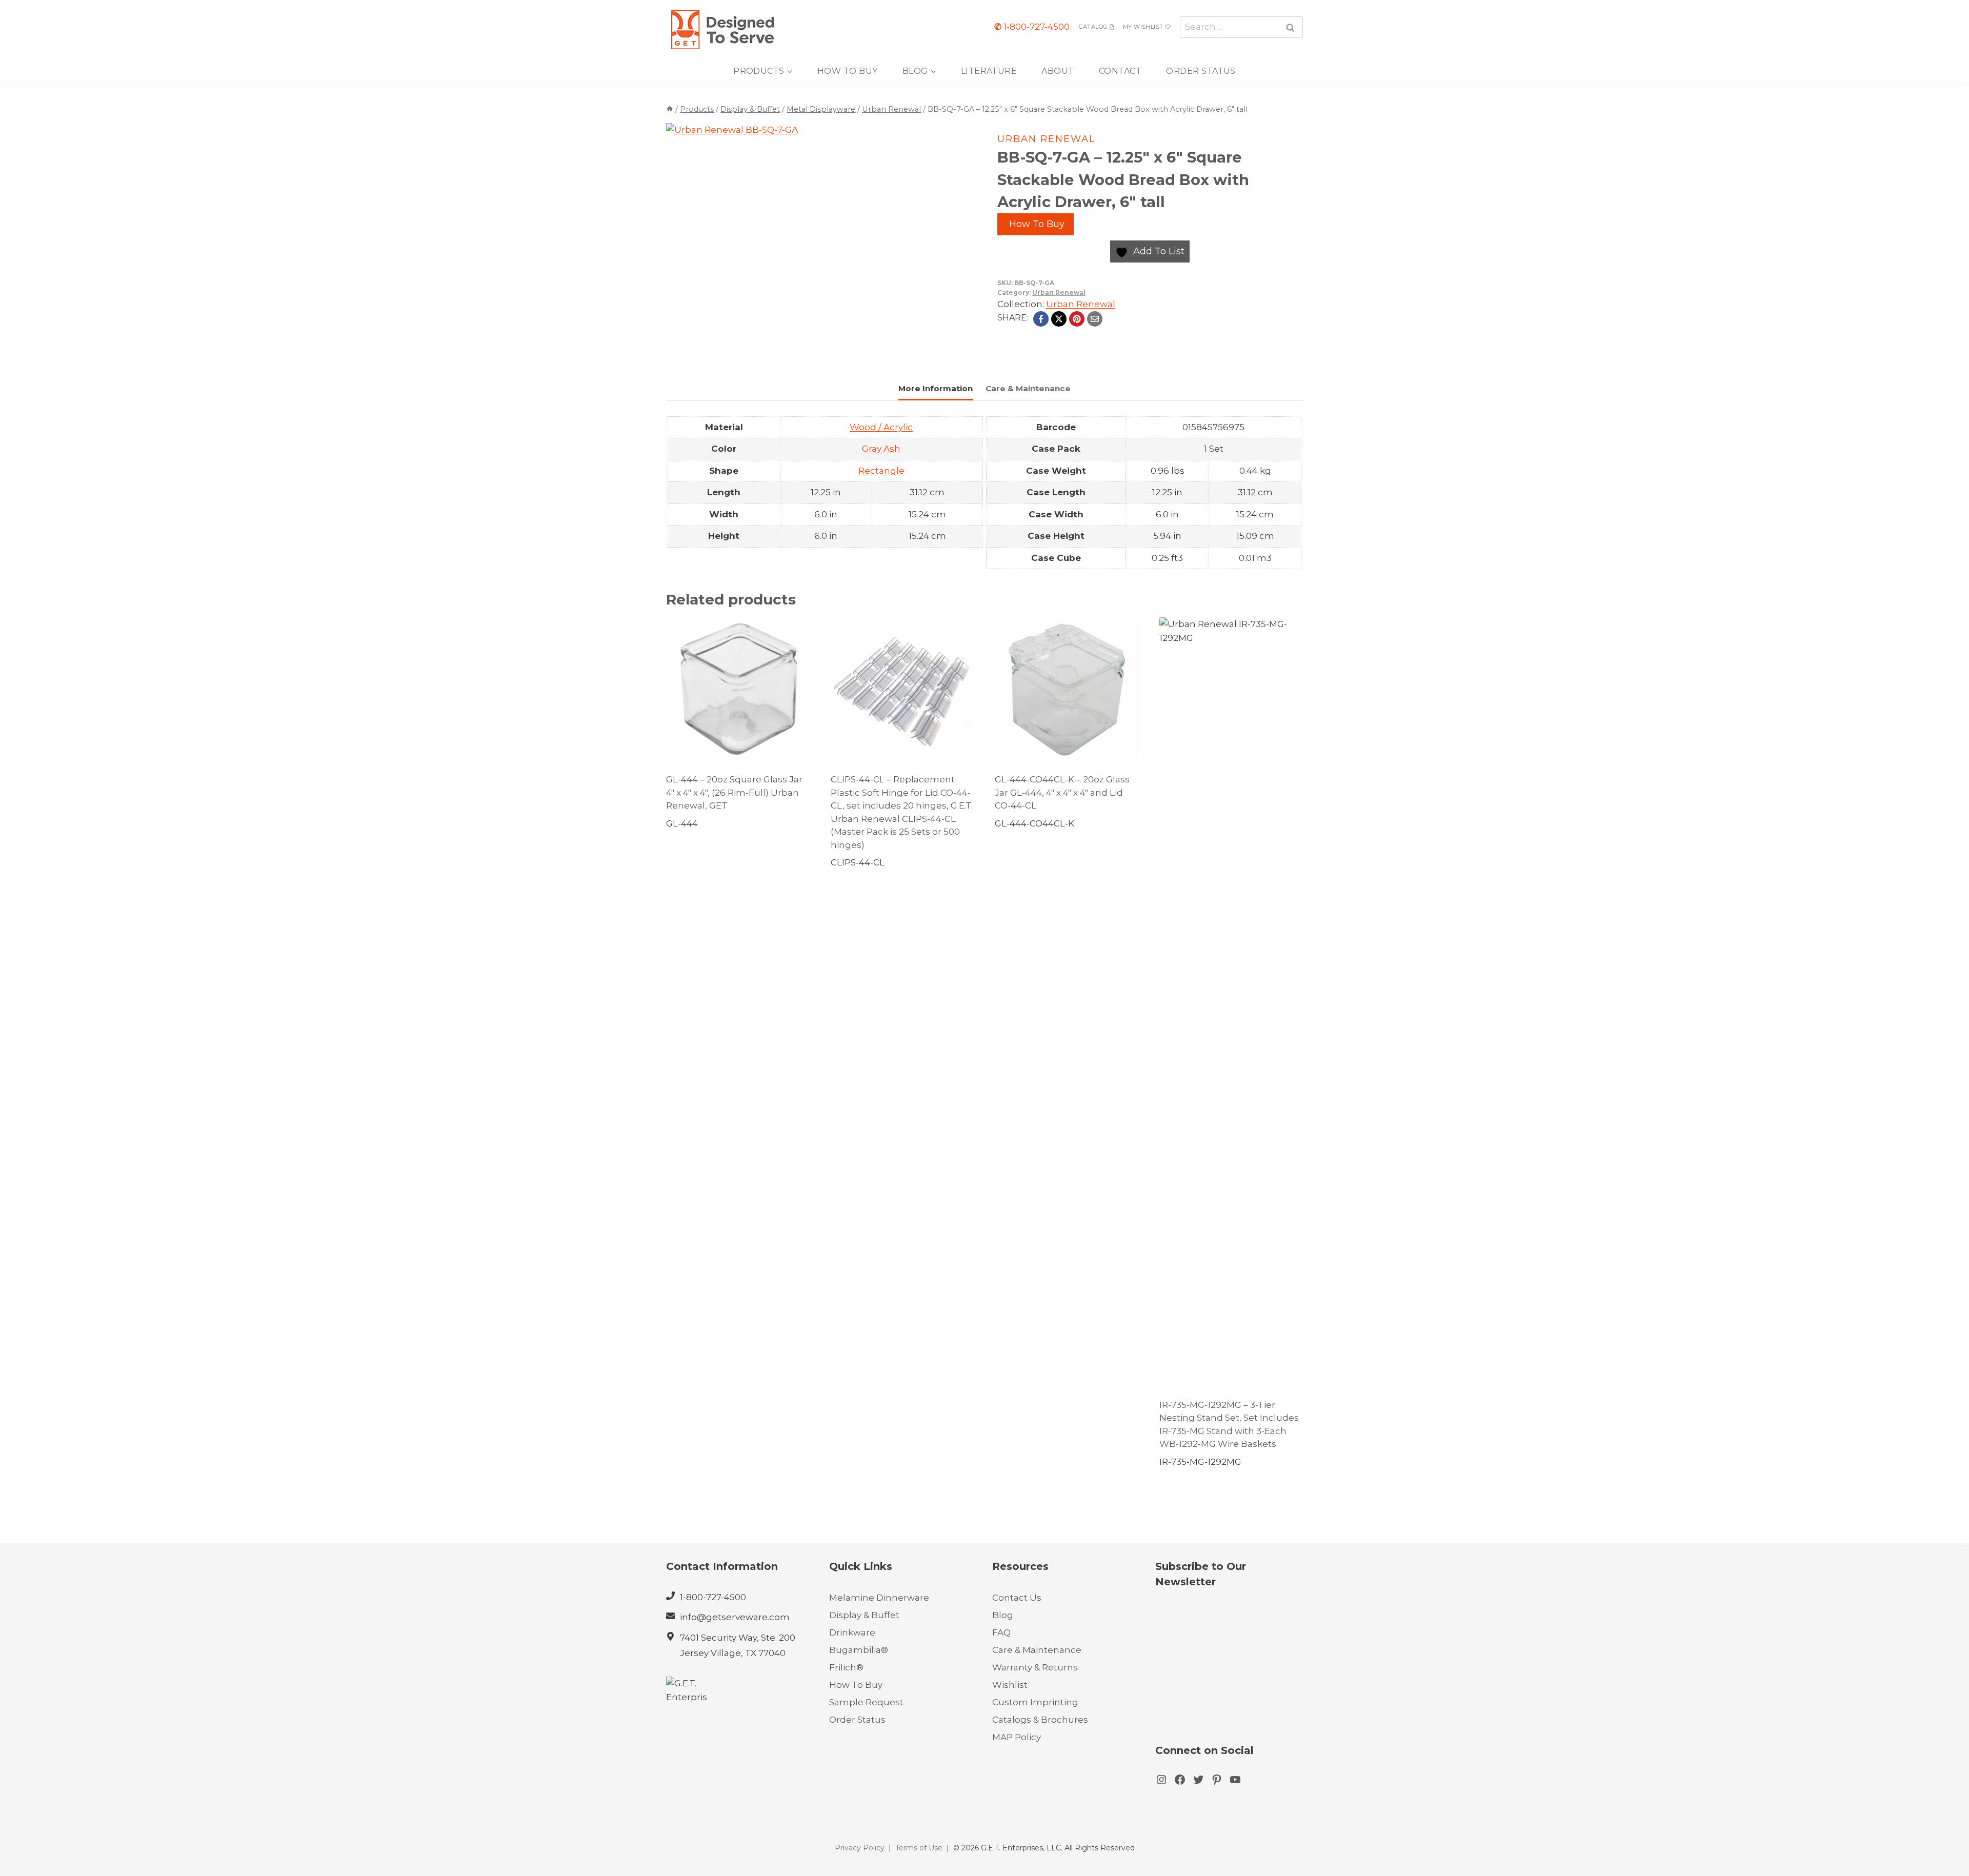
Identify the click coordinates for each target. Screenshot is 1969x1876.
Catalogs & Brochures (1040, 1720)
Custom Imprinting (1035, 1702)
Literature (989, 71)
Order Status (1201, 71)
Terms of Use (919, 1848)
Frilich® (846, 1667)
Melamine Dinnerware (879, 1598)
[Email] (1095, 319)
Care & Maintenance (1037, 1650)
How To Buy (848, 71)
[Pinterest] (1077, 319)
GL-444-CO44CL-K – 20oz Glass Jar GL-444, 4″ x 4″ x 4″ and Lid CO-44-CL (1062, 792)
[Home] (670, 109)
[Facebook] (1041, 319)
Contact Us (1017, 1598)
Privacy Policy (860, 1848)
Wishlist (1010, 1685)
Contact (1120, 71)
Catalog (1093, 27)
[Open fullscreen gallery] (894, 351)
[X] (1059, 319)
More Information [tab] (936, 388)
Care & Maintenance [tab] (1028, 388)
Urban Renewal (1046, 139)
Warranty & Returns (1035, 1667)
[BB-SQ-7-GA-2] (785, 242)
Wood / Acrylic (881, 427)
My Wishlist (1143, 27)
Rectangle (881, 471)
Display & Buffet (864, 1615)
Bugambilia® (859, 1650)
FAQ (1001, 1632)
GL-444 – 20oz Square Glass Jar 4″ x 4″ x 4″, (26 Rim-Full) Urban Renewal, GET (734, 792)
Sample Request (866, 1702)
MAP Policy (1017, 1737)
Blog (1003, 1615)
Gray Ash (881, 449)
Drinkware (852, 1632)
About (1058, 71)
